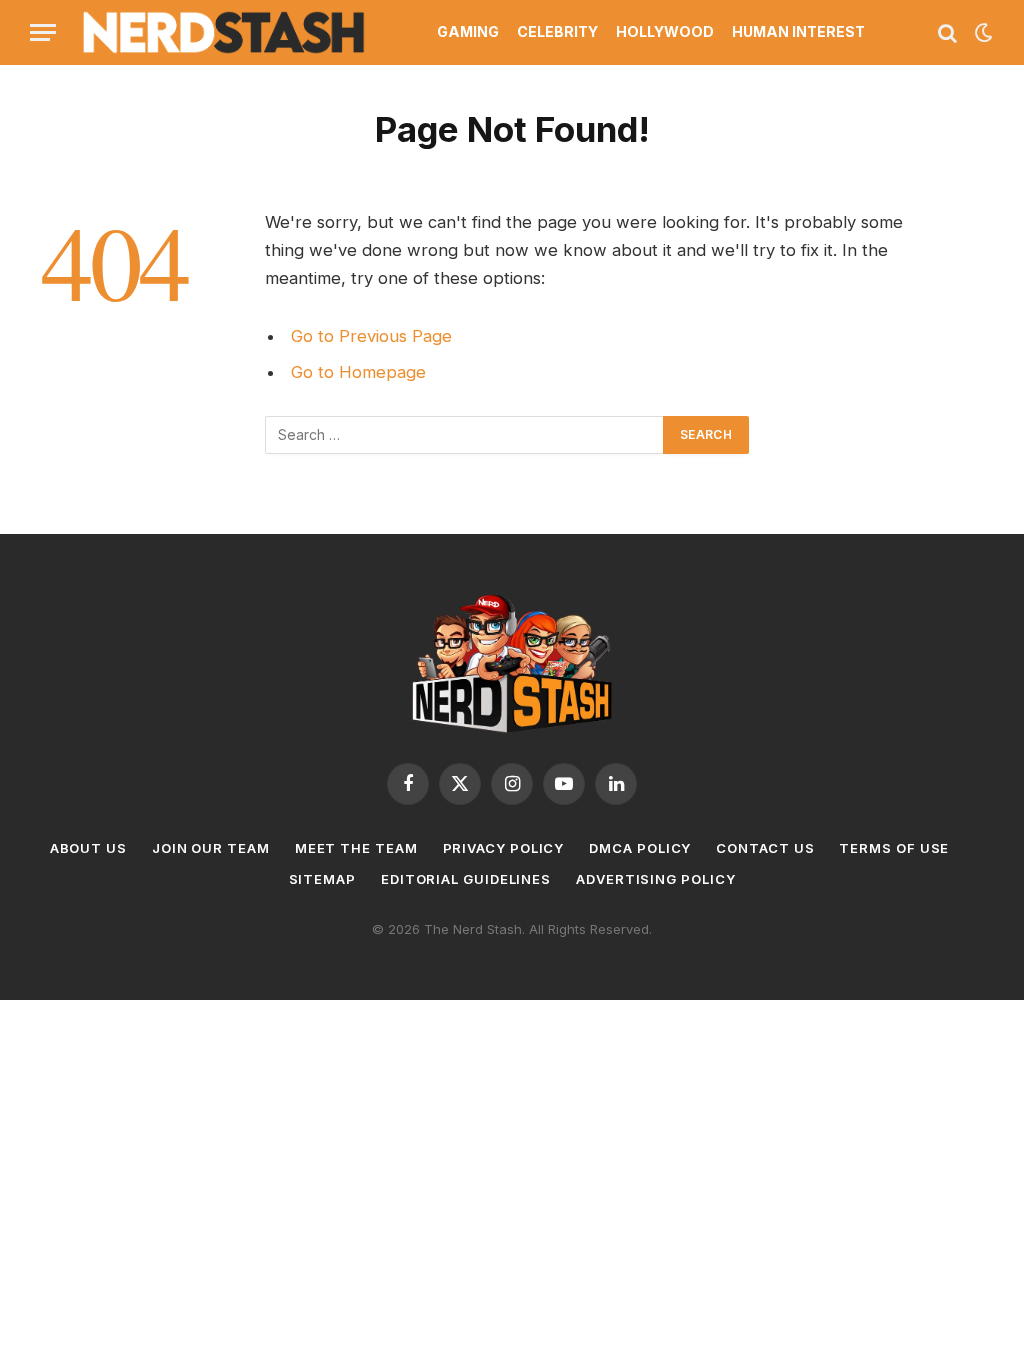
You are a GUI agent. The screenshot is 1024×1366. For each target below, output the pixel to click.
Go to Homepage (358, 372)
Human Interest (798, 31)
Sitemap (322, 879)
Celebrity (557, 31)
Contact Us (765, 848)
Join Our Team (211, 848)
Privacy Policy (504, 848)
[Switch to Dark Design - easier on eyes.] (982, 33)
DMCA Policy (640, 848)
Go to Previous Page (371, 336)
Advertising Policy (655, 879)
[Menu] (43, 32)
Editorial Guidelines (466, 879)
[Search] (947, 32)
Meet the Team (356, 848)
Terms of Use (894, 848)
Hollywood (665, 31)
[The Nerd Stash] (224, 32)
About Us (88, 848)
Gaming (468, 31)
